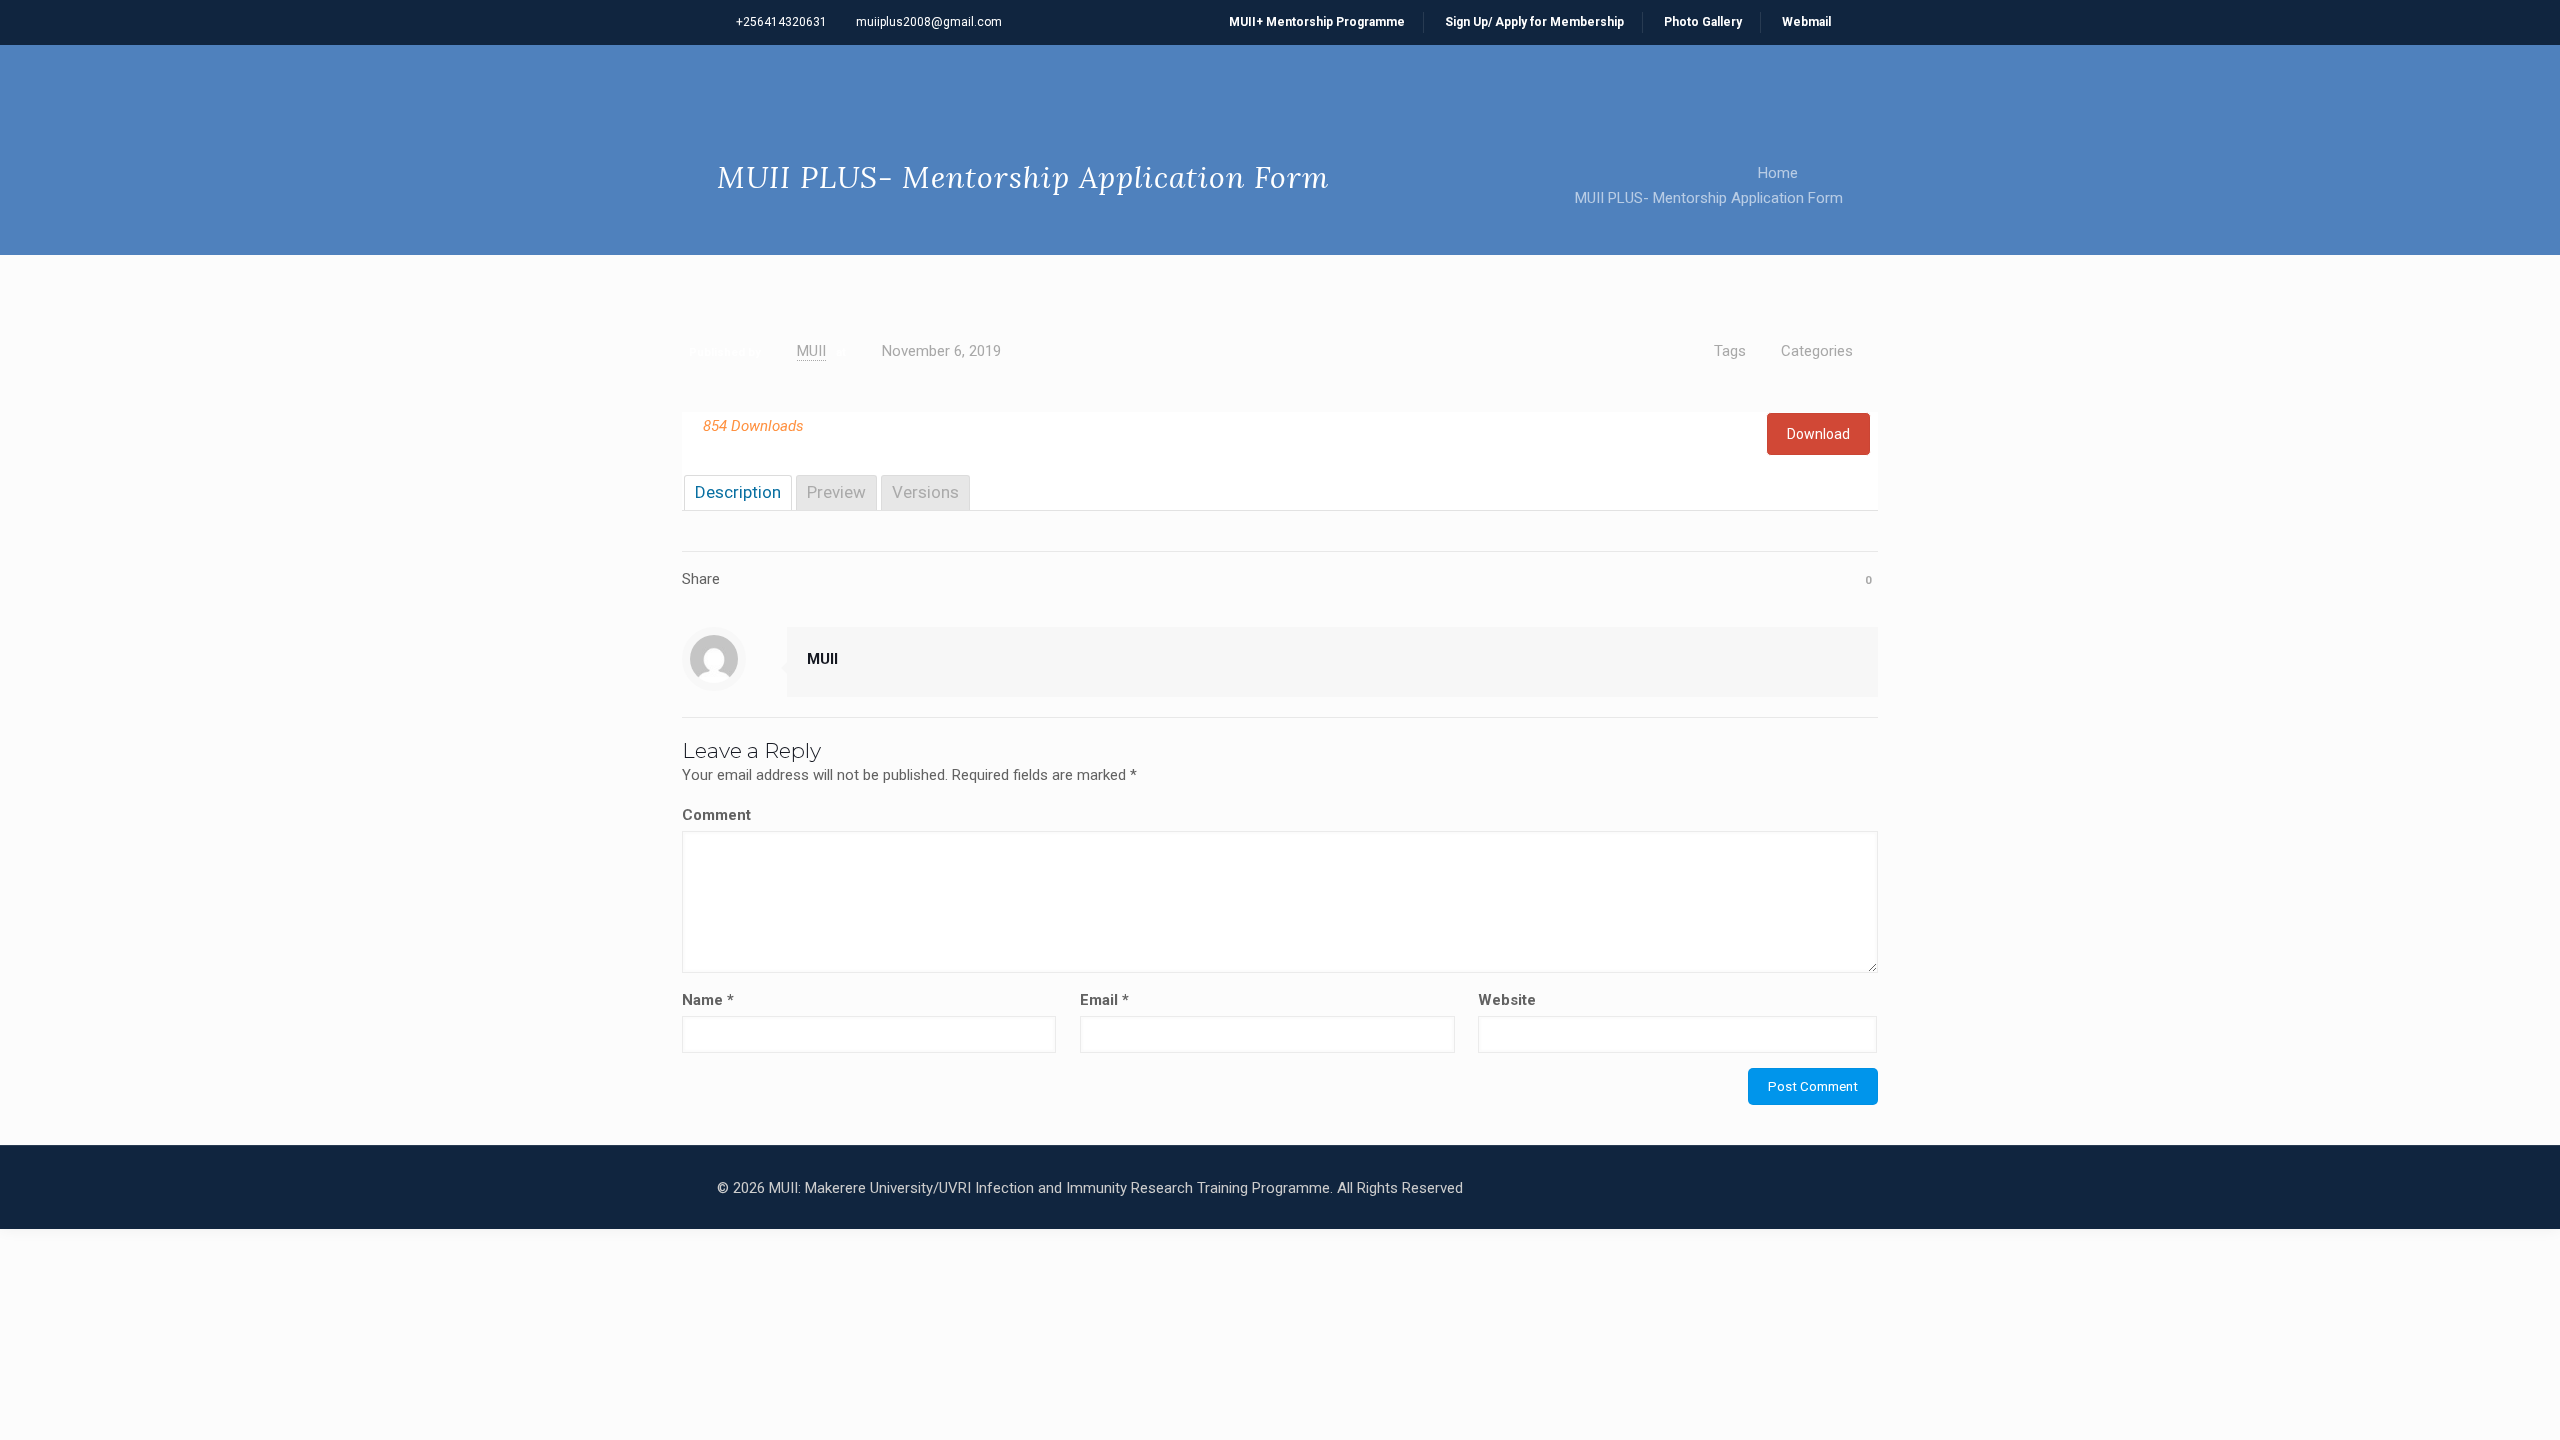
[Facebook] (1689, 1188)
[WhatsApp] (1662, 1188)
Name (708, 1000)
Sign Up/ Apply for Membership (1534, 22)
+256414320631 (781, 22)
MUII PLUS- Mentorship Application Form (1709, 198)
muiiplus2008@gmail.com (929, 22)
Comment (716, 815)
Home (1778, 173)
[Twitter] (1743, 1188)
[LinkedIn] (1770, 1188)
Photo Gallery (1703, 22)
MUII (811, 351)
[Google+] (1716, 1188)
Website (1507, 1000)
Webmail (1806, 22)
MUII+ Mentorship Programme (1317, 22)
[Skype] (1635, 1188)
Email (1104, 1000)
